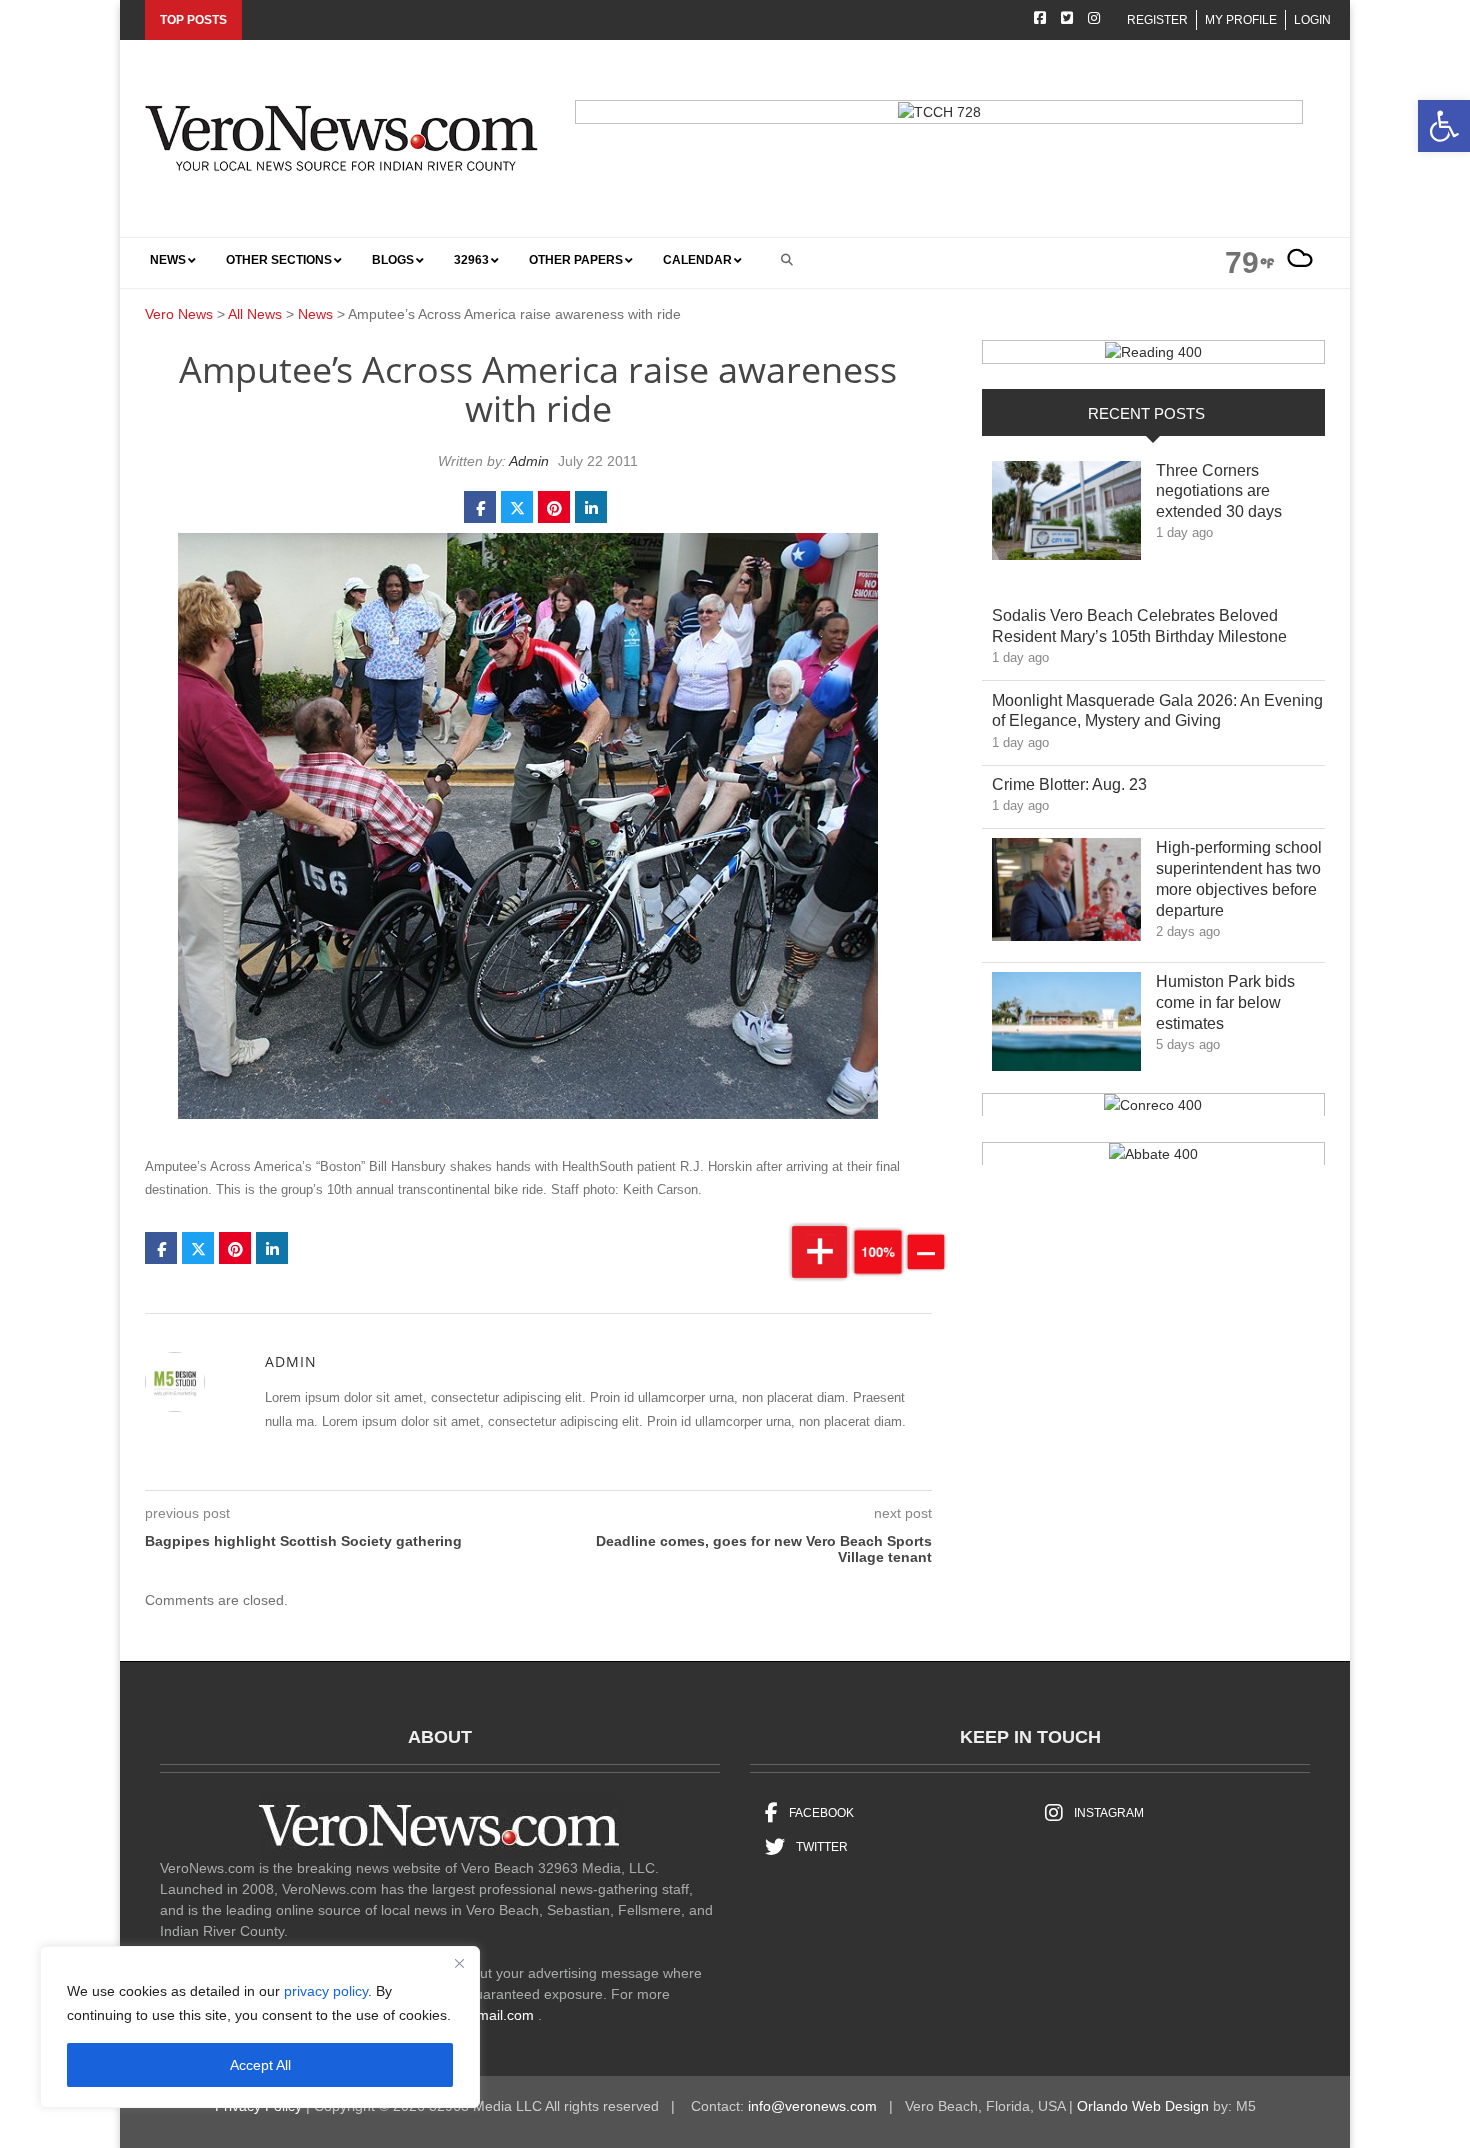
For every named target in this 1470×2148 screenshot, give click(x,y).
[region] (260, 2027)
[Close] (459, 1963)
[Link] (1066, 516)
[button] (1444, 126)
